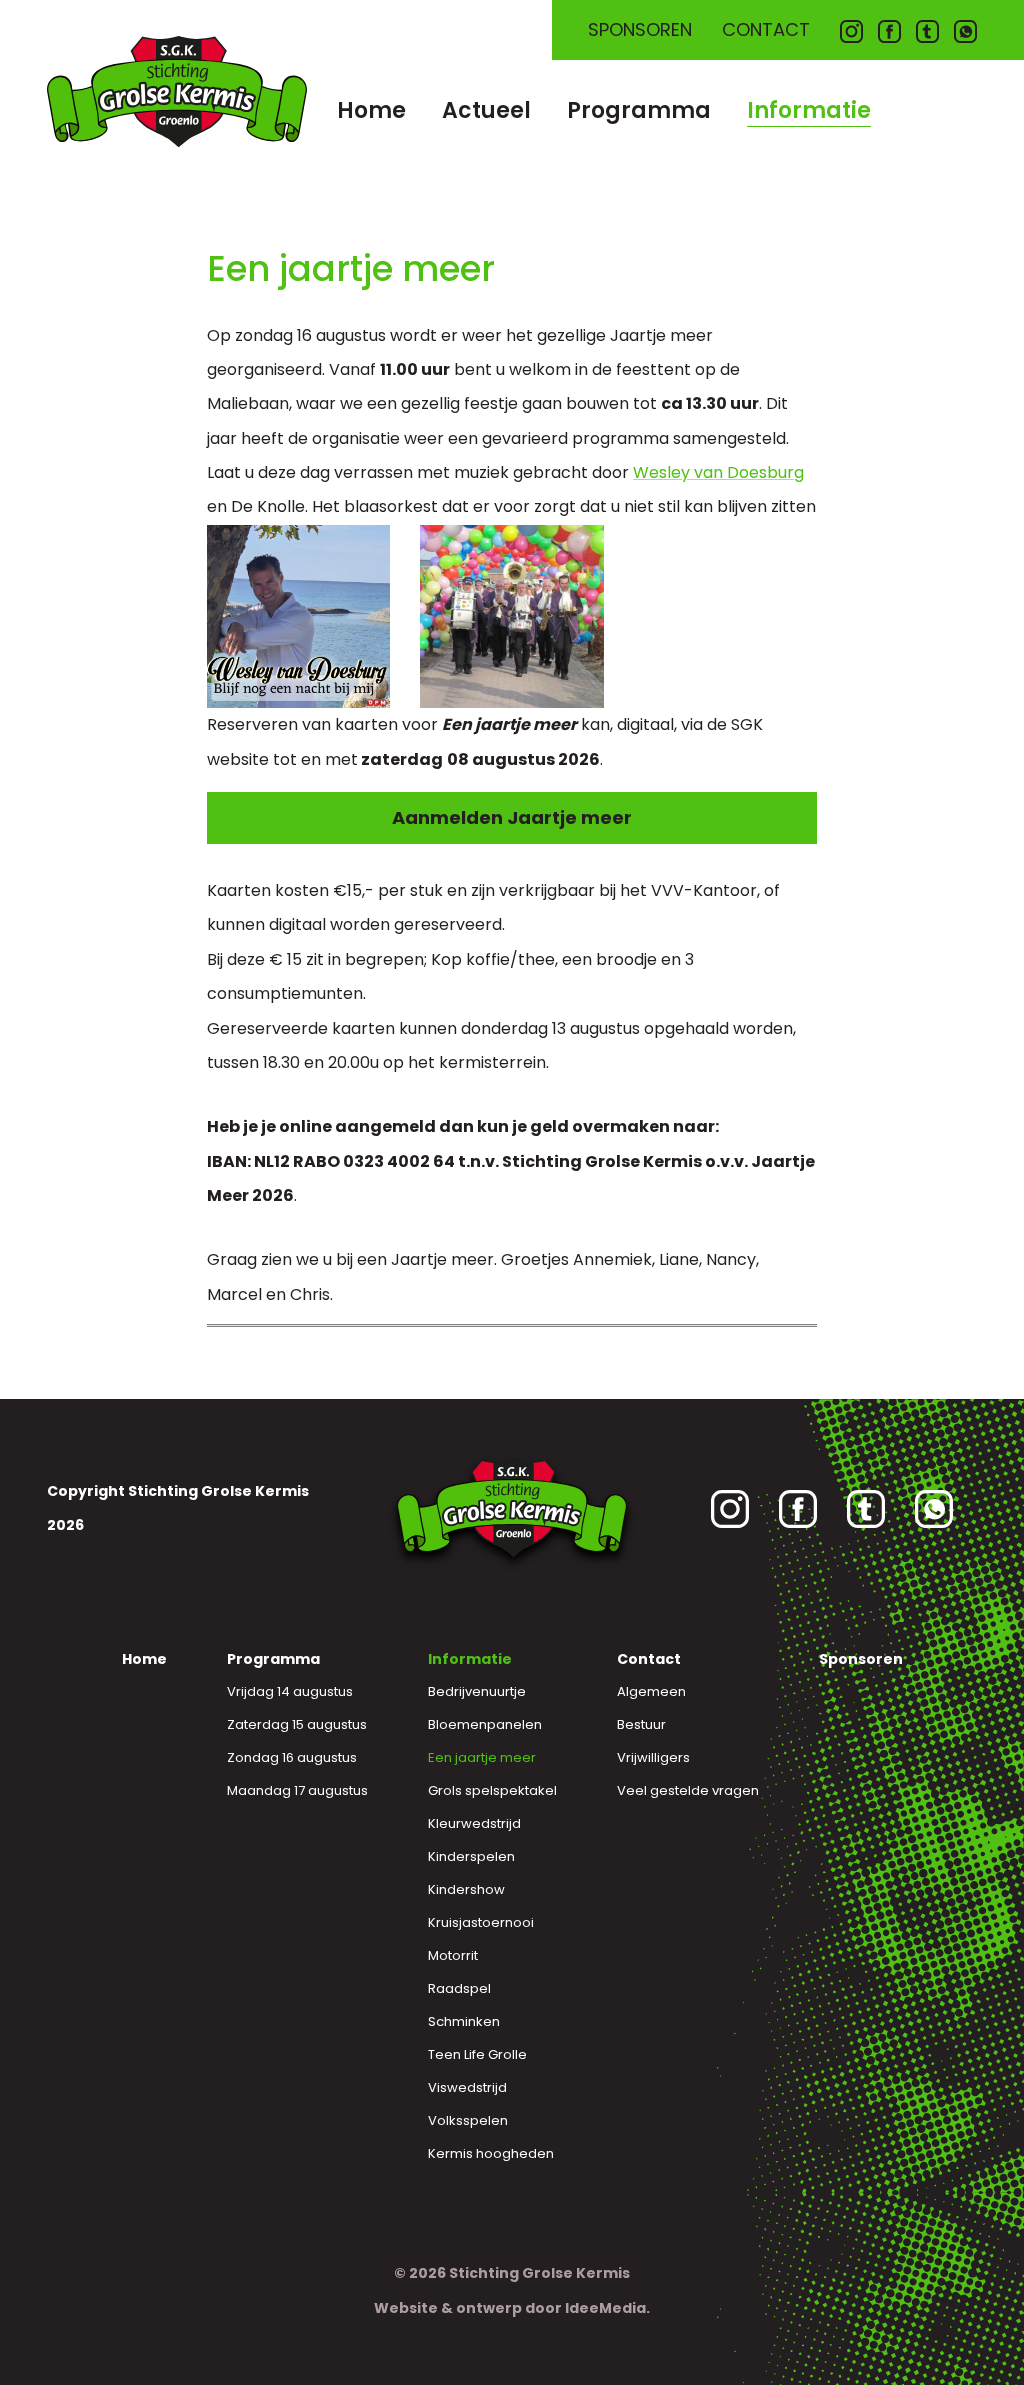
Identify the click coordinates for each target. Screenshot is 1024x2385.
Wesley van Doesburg (718, 472)
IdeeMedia (605, 2308)
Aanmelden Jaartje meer (512, 817)
